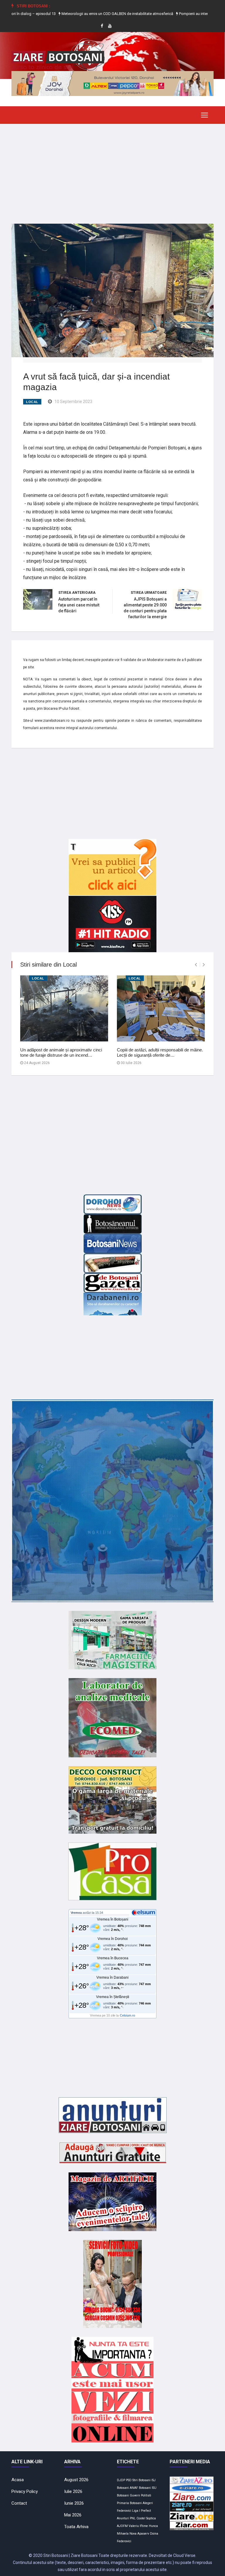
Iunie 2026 (74, 2503)
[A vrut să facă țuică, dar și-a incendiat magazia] (112, 290)
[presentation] (196, 965)
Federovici (124, 2511)
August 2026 (76, 2480)
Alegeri (148, 2503)
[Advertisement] (112, 169)
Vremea (76, 1913)
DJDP (121, 2480)
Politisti (146, 2495)
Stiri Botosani (142, 2480)
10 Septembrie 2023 (73, 402)
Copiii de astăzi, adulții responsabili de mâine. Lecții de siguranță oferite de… (160, 1052)
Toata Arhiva (76, 2527)
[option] (80, 14)
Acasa (18, 2480)
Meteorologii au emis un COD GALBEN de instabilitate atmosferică (80, 14)
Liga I (136, 2511)
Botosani (145, 2488)
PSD (129, 2480)
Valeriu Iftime (138, 2526)
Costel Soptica (146, 2518)
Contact (19, 2503)
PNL (133, 2518)
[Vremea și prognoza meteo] (144, 1912)
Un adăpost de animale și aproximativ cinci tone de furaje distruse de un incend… (61, 1052)
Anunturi (123, 2518)
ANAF (134, 2488)
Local (32, 402)
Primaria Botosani (129, 2503)
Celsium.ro (127, 2015)
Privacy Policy (25, 2491)
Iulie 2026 (73, 2491)
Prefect (146, 2511)
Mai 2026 (73, 2515)
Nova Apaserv (139, 2534)
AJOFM (122, 2526)
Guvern (135, 2495)
